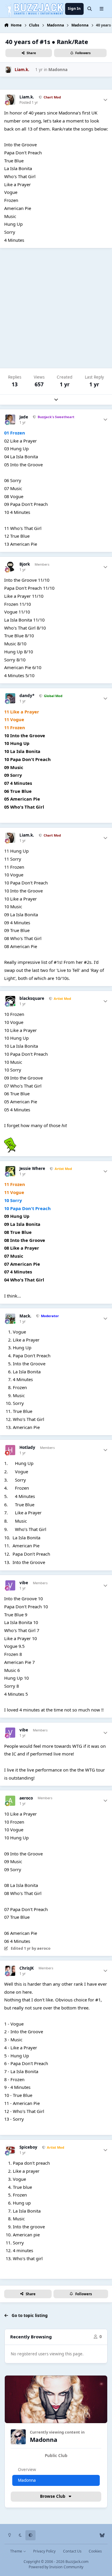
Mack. (25, 1316)
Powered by (56, 2567)
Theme (17, 2551)
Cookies (95, 2551)
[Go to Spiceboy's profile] (10, 2150)
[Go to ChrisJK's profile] (10, 1971)
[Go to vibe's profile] (10, 1585)
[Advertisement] (56, 308)
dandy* (27, 696)
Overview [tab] (27, 2470)
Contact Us (72, 2551)
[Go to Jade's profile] (10, 420)
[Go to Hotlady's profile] (10, 1450)
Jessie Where (32, 1169)
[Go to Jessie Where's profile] (10, 1171)
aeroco (26, 1798)
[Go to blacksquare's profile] (10, 1001)
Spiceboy (28, 2147)
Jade (24, 417)
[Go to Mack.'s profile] (10, 1319)
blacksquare (32, 998)
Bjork (25, 564)
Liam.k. (27, 97)
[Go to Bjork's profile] (10, 567)
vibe (24, 1583)
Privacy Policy (44, 2551)
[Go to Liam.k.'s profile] (8, 70)
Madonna (58, 70)
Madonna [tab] (27, 2480)
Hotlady (27, 1448)
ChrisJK (27, 1968)
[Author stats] (105, 100)
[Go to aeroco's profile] (10, 1801)
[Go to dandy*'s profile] (10, 698)
